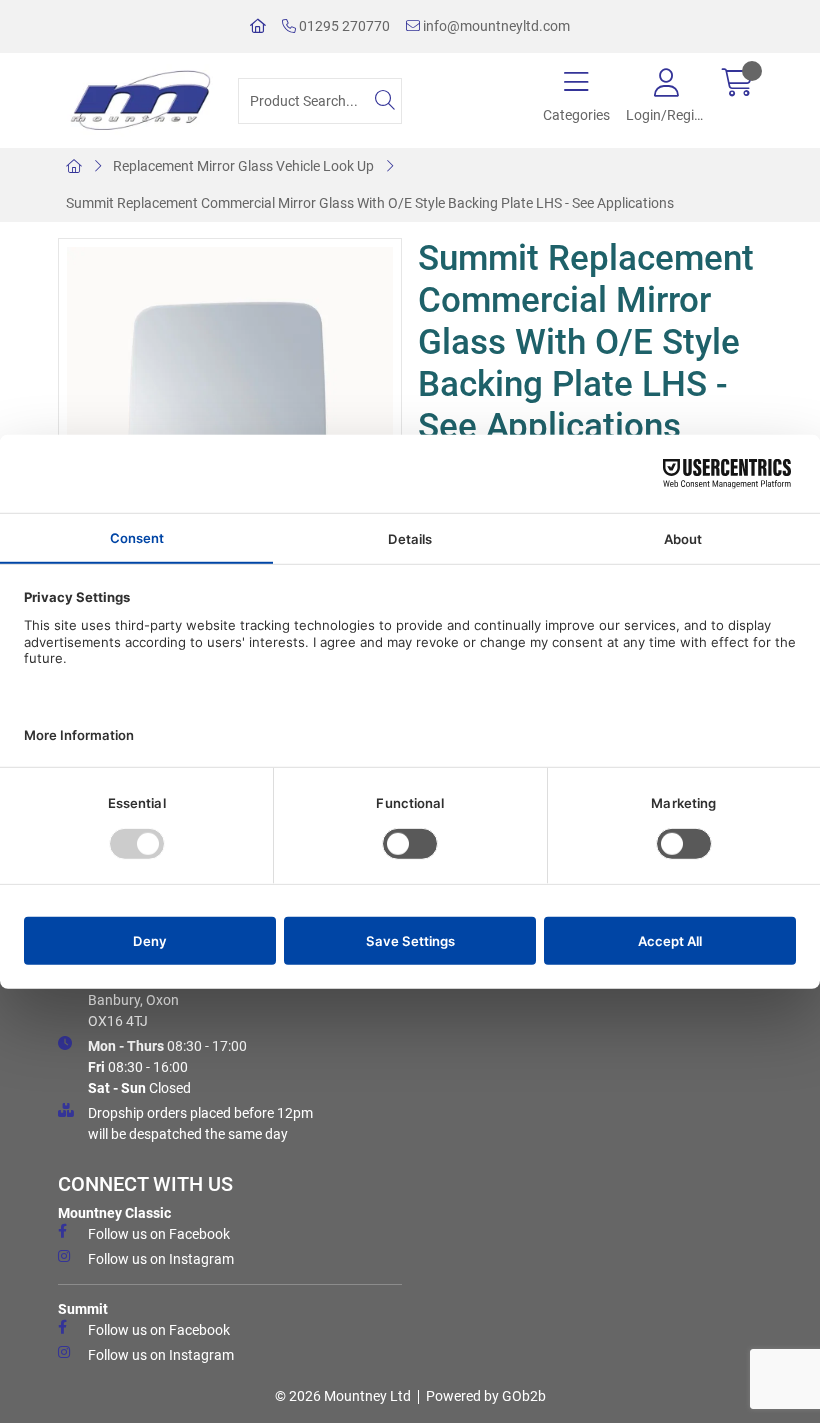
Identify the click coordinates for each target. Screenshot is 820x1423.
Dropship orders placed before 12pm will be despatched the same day (200, 1123)
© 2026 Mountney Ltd (343, 1396)
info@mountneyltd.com (495, 26)
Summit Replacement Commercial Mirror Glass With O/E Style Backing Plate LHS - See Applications (370, 203)
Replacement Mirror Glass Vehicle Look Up (243, 166)
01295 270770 (343, 26)
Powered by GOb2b (486, 1396)
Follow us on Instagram (161, 1259)
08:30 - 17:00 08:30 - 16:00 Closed (167, 1067)
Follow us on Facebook (159, 1234)
